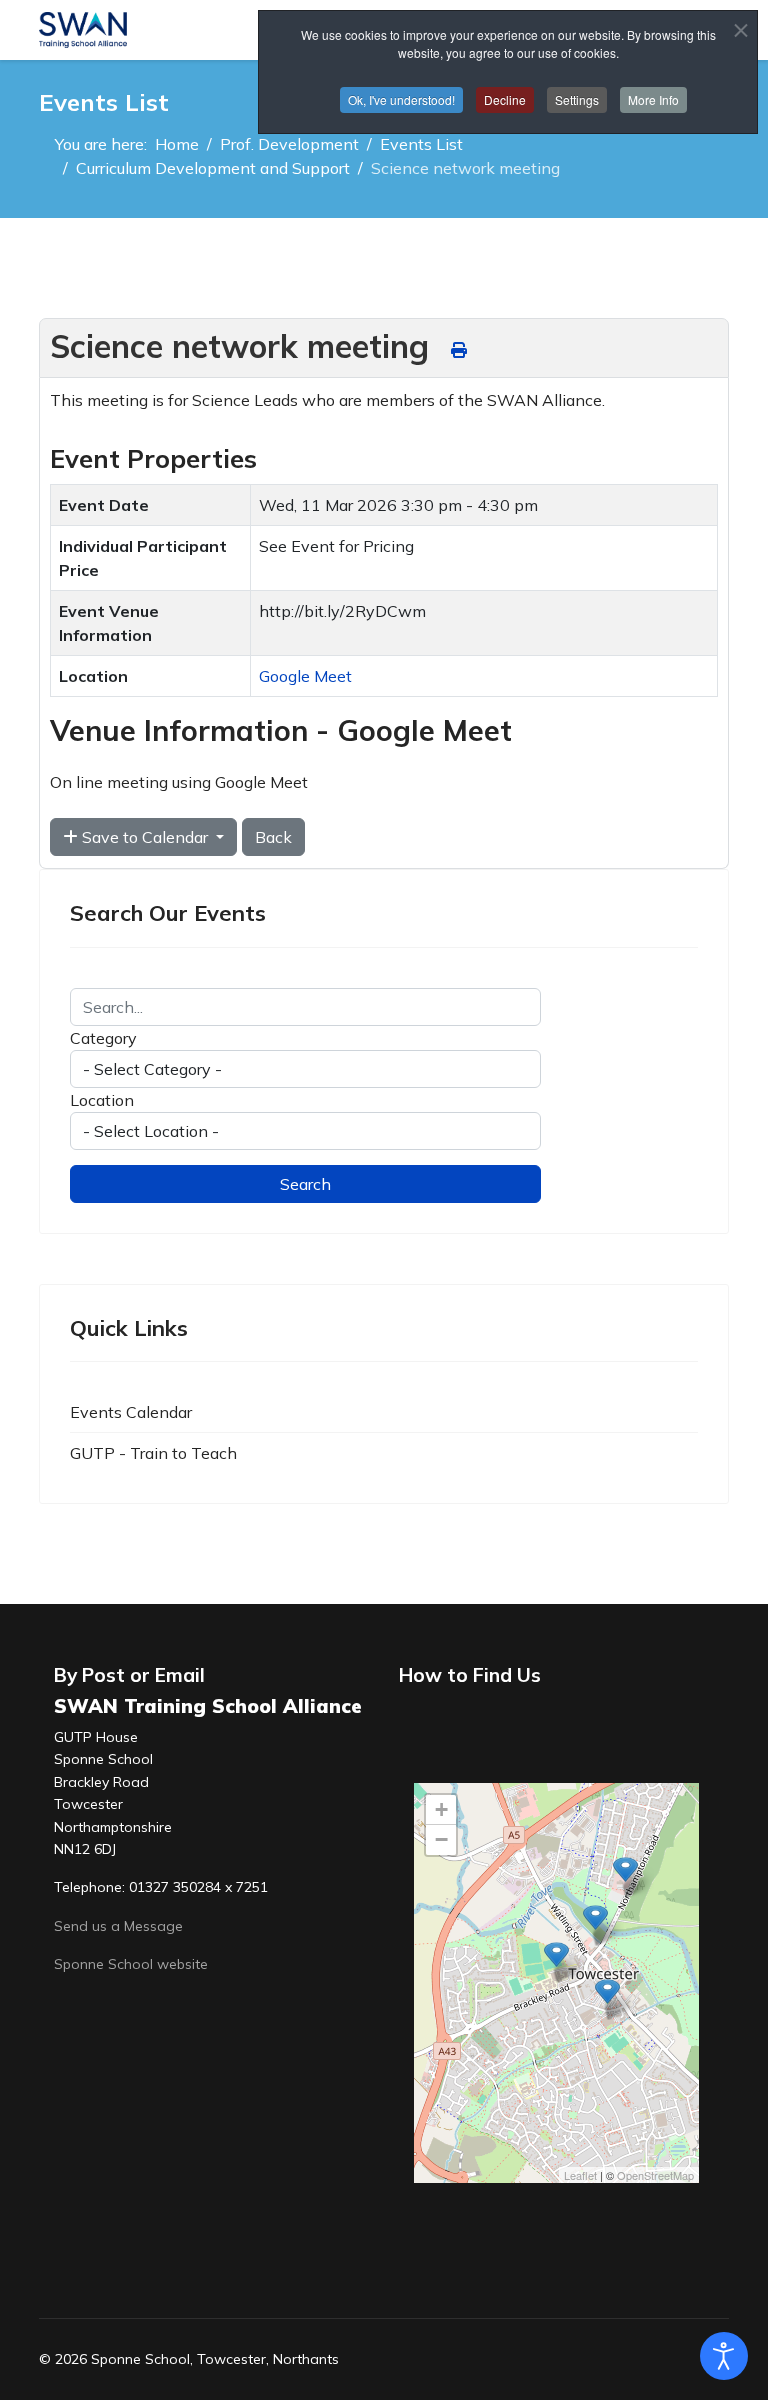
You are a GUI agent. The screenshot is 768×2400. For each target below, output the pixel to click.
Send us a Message (118, 1926)
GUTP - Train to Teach (153, 1453)
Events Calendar (131, 1412)
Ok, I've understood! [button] (401, 99)
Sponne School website (131, 1964)
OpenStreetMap (655, 2175)
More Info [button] (653, 99)
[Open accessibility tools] (724, 2356)
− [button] (441, 1839)
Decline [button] (505, 99)
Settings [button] (577, 99)
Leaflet (580, 2175)
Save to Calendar (145, 837)
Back (273, 837)
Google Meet (305, 676)
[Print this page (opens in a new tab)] (459, 350)
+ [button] (441, 1809)
